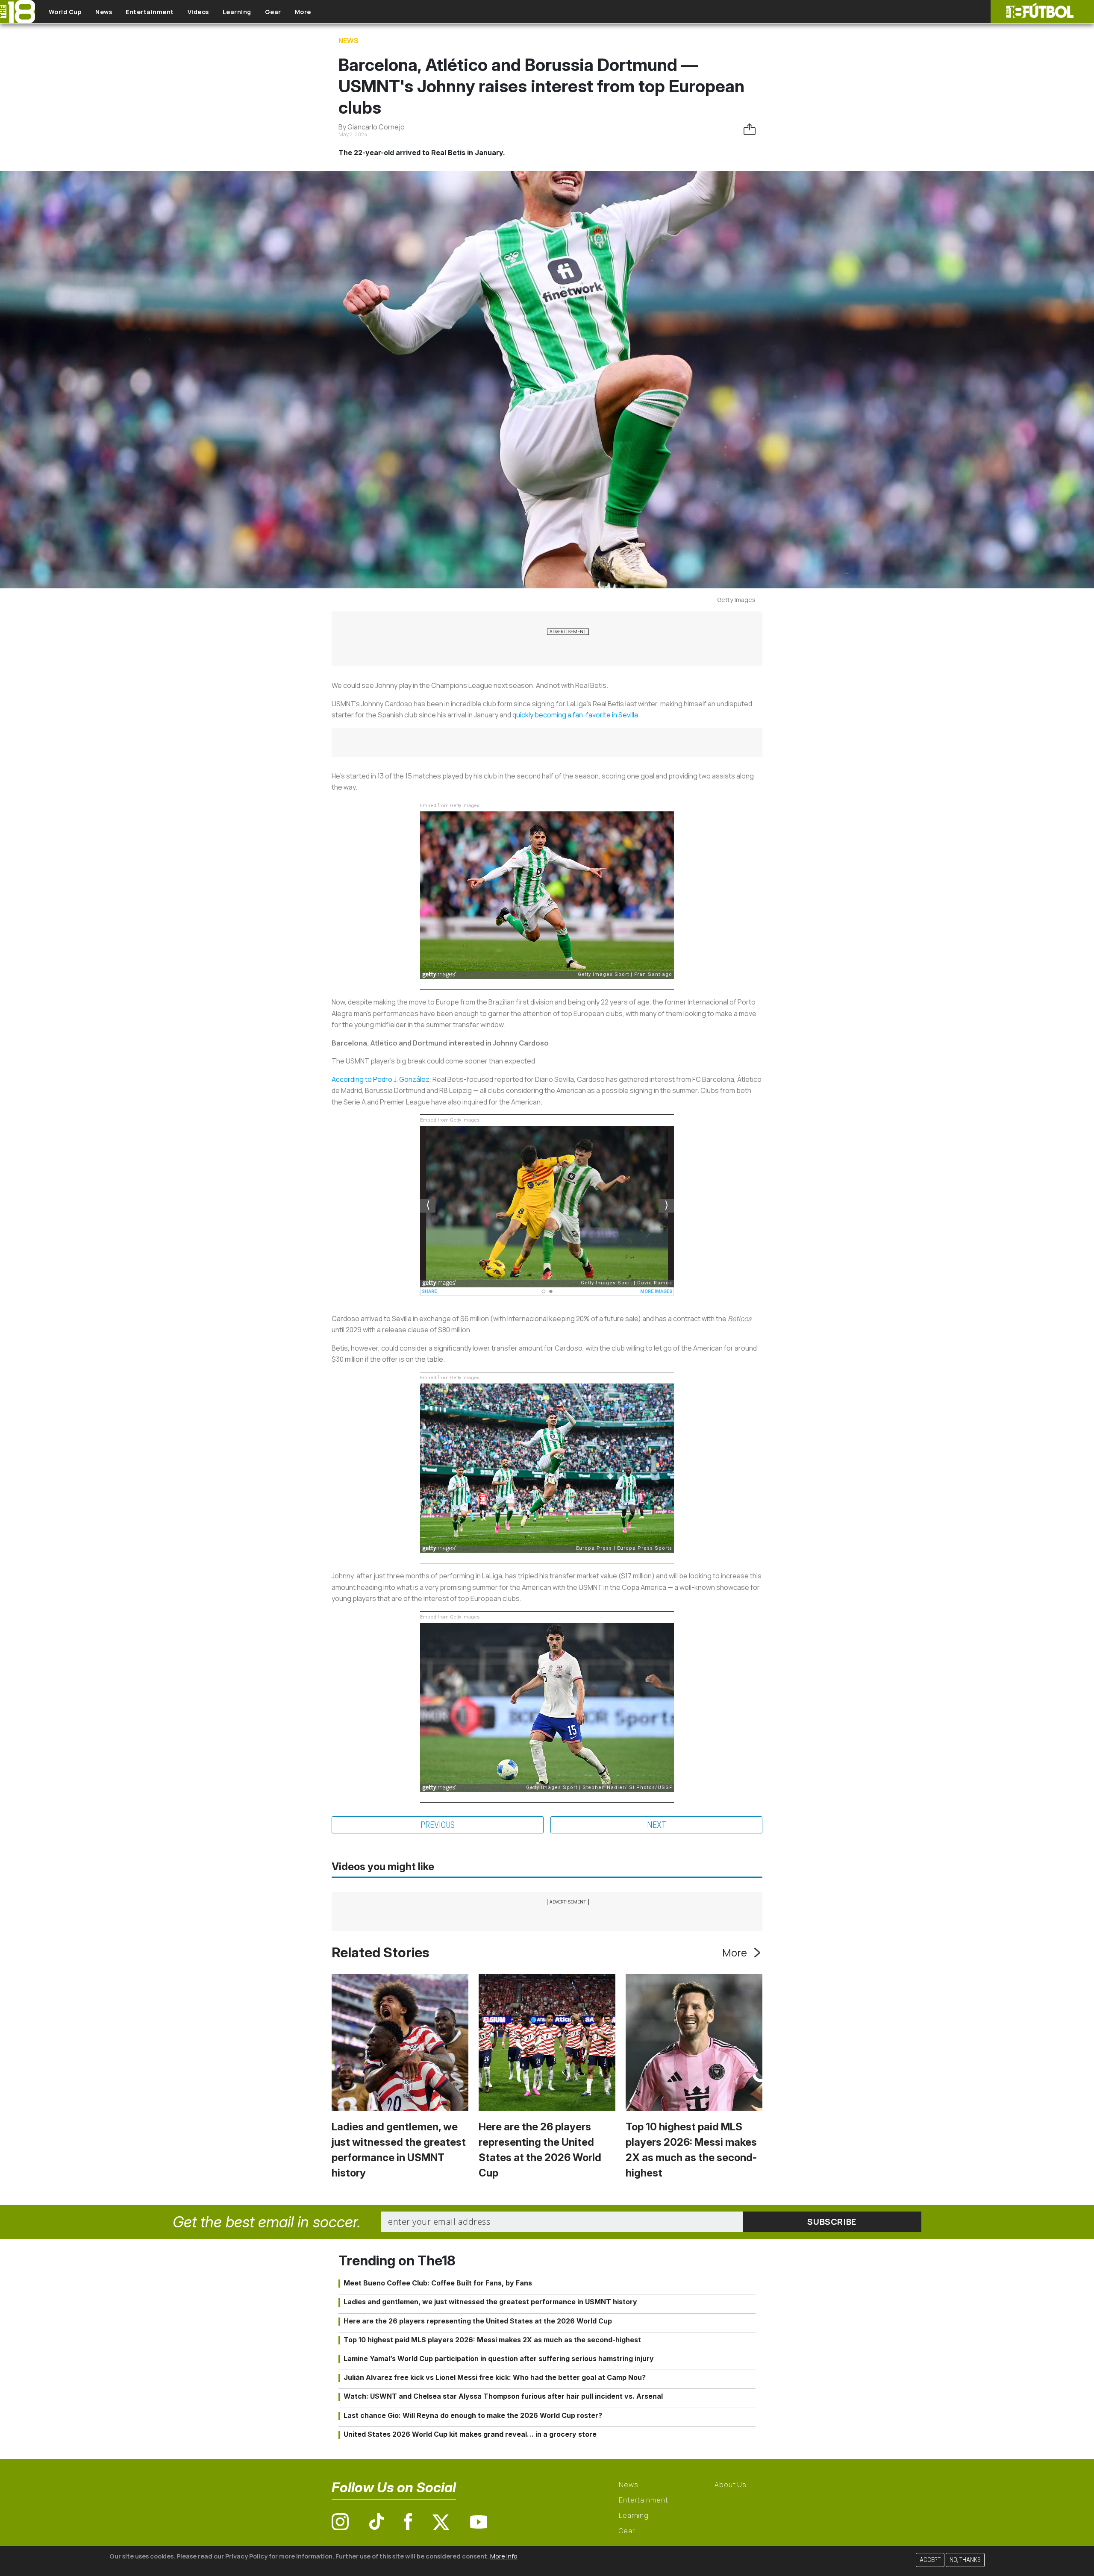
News (104, 12)
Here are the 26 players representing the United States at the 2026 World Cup (478, 2321)
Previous (438, 1825)
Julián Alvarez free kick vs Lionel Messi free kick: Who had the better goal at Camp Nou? (495, 2377)
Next (657, 1825)
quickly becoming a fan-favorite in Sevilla (575, 715)
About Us (731, 2485)
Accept (930, 2560)
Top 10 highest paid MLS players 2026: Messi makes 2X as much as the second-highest (492, 2340)
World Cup (65, 12)
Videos (198, 12)
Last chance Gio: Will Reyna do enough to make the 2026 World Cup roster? (473, 2415)
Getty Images (736, 600)
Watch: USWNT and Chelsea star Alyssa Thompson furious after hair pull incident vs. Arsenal (503, 2396)
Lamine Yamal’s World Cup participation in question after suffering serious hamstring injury (499, 2359)
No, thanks (965, 2560)
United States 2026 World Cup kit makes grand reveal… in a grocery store (470, 2434)
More (303, 12)
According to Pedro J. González (381, 1079)
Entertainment (150, 12)
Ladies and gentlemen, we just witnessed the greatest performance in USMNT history (490, 2302)
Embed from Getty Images (450, 806)
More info (504, 2556)
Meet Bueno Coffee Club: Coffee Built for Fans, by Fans (438, 2283)
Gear (273, 12)
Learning (237, 12)
